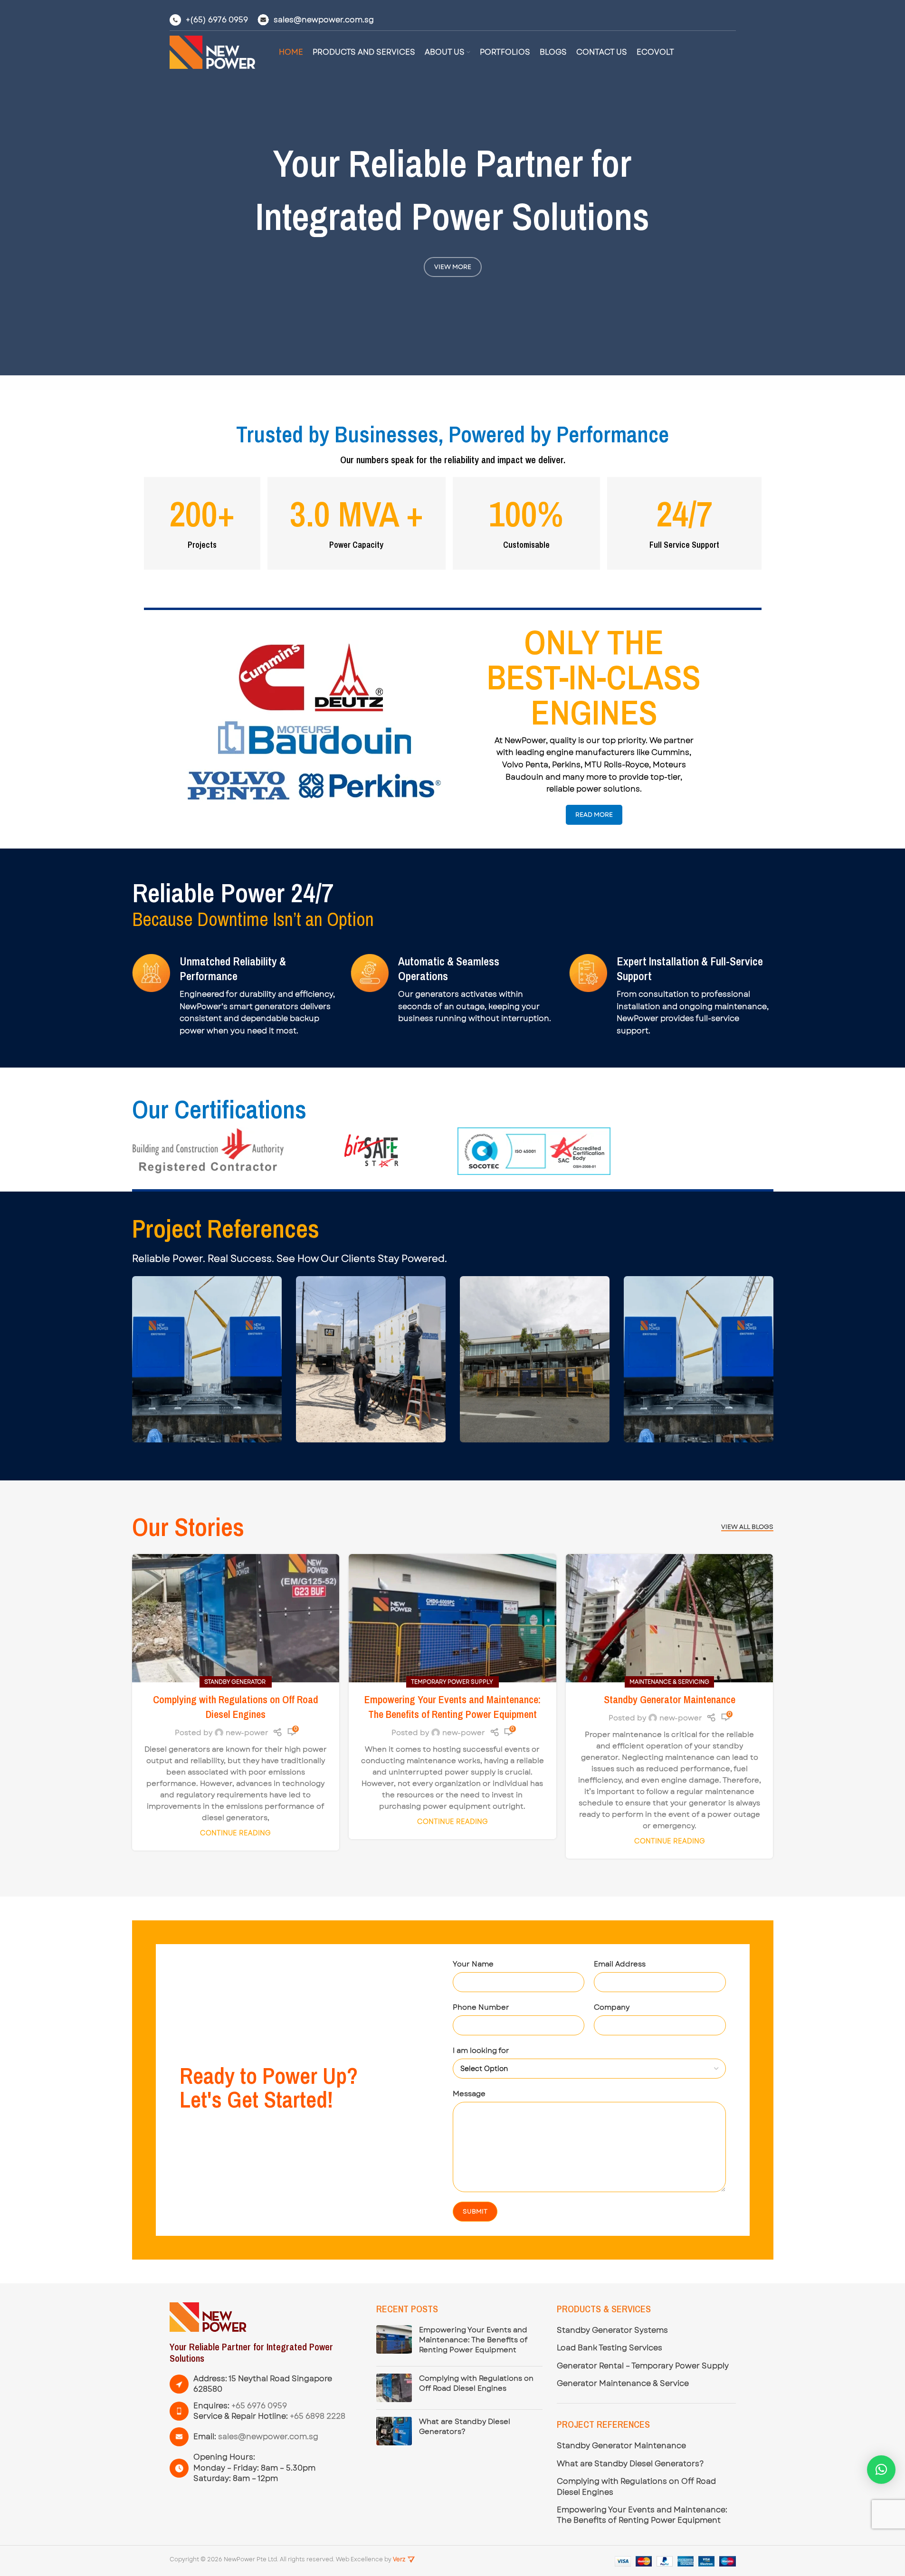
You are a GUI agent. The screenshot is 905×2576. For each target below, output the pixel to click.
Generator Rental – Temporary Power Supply (643, 2366)
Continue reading (235, 1833)
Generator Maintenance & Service (623, 2384)
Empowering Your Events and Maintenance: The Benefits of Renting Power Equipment (452, 1707)
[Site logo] (212, 52)
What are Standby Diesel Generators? (465, 2427)
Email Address (620, 1964)
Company (612, 2007)
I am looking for (481, 2051)
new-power (247, 1733)
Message (469, 2094)
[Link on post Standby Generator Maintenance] (670, 1618)
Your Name (473, 1964)
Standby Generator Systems (612, 2330)
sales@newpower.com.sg (268, 2437)
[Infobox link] (209, 20)
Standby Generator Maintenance (670, 1699)
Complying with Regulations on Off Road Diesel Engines (236, 1707)
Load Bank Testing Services (610, 2348)
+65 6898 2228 (318, 2416)
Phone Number (481, 2007)
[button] (881, 2470)
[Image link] (208, 2317)
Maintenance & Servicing (669, 1682)
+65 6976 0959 (259, 2406)
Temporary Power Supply (452, 1682)
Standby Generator (236, 1682)
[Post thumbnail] (394, 2342)
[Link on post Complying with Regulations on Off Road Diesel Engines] (236, 1618)
